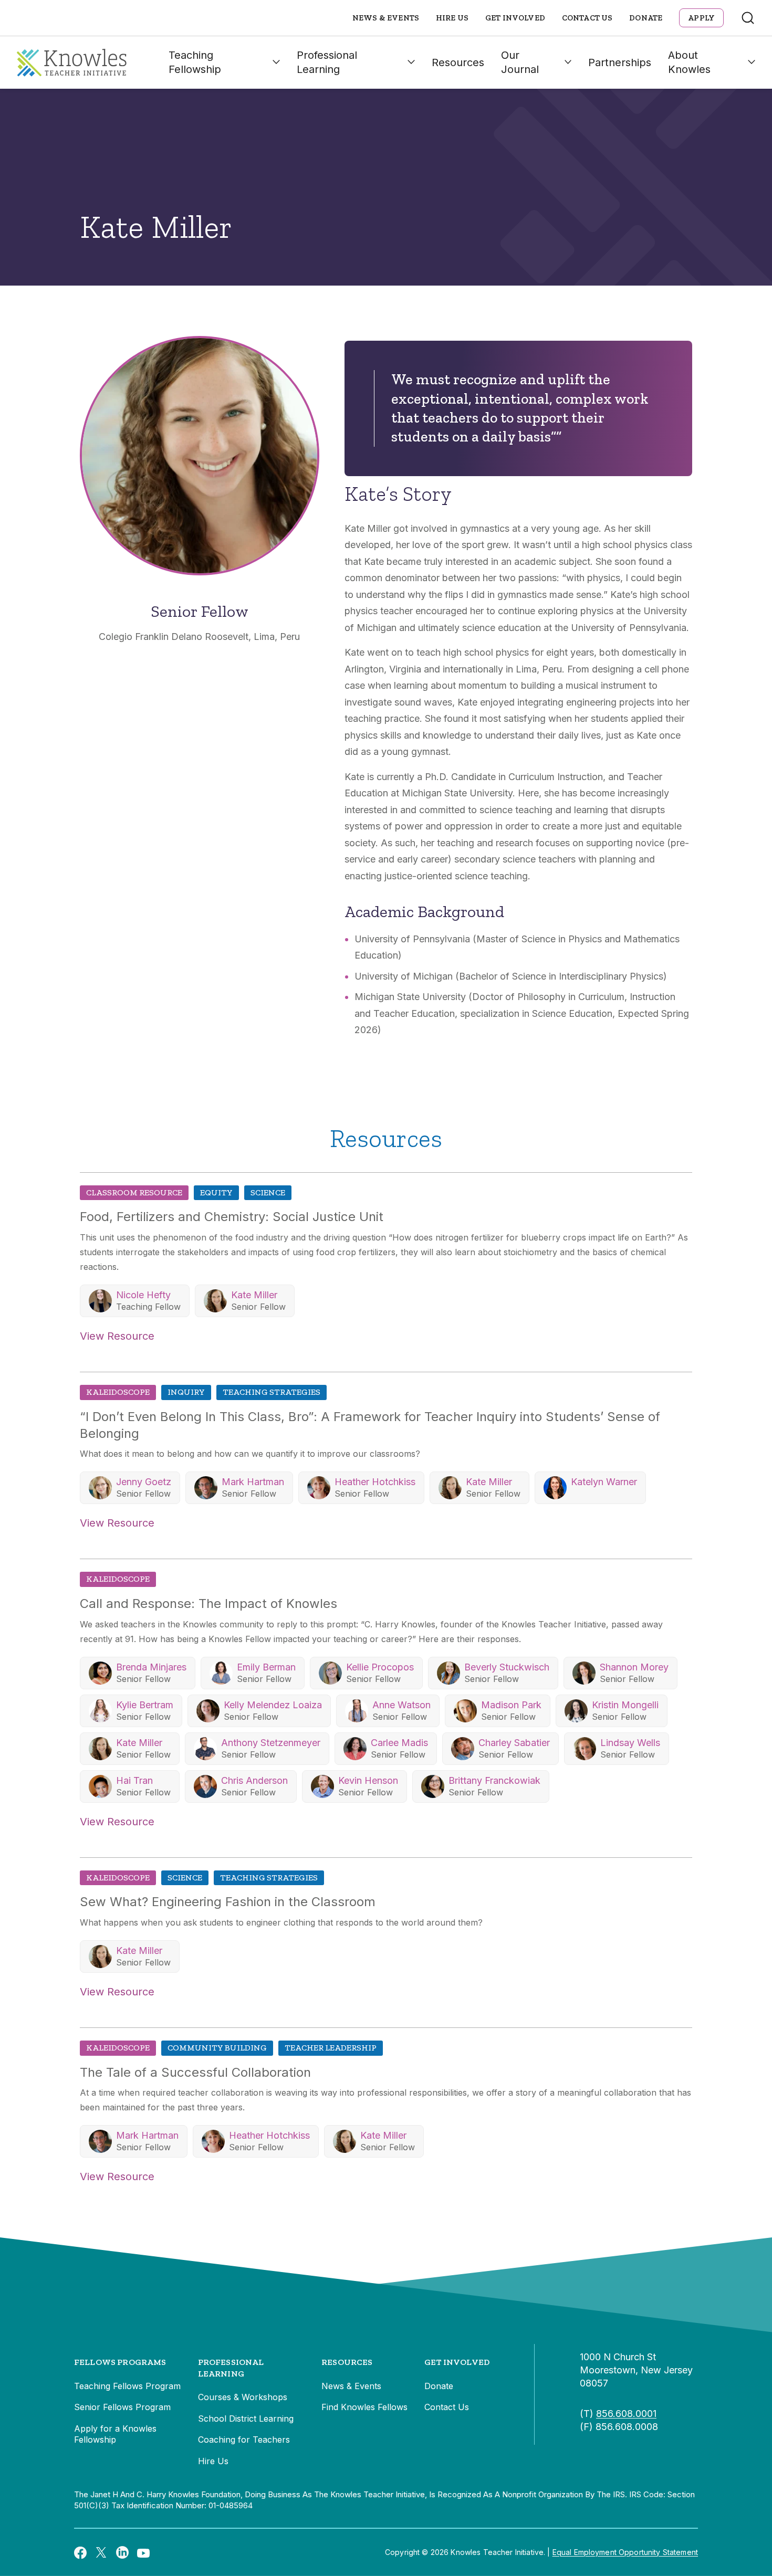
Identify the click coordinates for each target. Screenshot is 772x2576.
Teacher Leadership (331, 2048)
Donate (646, 18)
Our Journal (520, 62)
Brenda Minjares (151, 1667)
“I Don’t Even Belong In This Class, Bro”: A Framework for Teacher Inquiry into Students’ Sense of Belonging (370, 1425)
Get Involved (515, 18)
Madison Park (511, 1705)
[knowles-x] (101, 2552)
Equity (216, 1192)
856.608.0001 (626, 2414)
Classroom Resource (134, 1192)
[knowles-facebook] (80, 2552)
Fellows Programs (120, 2362)
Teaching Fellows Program (127, 2386)
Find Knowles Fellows (364, 2407)
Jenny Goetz (144, 1482)
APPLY (701, 18)
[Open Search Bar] (748, 18)
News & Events (386, 18)
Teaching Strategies (272, 1392)
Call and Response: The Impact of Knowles (208, 1604)
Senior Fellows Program (122, 2407)
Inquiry (186, 1392)
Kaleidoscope (118, 1392)
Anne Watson (401, 1705)
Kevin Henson (368, 1780)
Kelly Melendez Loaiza (273, 1705)
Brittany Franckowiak (494, 1780)
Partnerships (620, 62)
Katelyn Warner (604, 1482)
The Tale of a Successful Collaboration (195, 2072)
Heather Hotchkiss (375, 1482)
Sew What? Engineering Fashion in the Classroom (228, 1902)
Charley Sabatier (514, 1743)
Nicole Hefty (143, 1295)
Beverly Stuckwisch (507, 1667)
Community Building (217, 2048)
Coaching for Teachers (244, 2440)
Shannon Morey (634, 1667)
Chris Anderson (254, 1780)
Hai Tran (134, 1780)
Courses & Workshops (243, 2397)
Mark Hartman (253, 1482)
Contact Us (587, 18)
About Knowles (689, 62)
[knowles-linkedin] (122, 2552)
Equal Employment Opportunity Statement (625, 2552)
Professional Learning (327, 62)
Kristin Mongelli (625, 1705)
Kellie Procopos (380, 1667)
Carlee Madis (399, 1743)
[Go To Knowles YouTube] (143, 2552)
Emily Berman (266, 1667)
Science (268, 1192)
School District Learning (246, 2419)
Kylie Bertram (145, 1705)
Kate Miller (254, 1295)
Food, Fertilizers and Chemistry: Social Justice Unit (232, 1217)
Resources (458, 62)
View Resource (117, 1336)
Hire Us (452, 18)
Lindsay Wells (630, 1743)
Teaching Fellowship (195, 62)
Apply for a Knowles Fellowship (115, 2434)
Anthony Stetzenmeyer (271, 1743)
